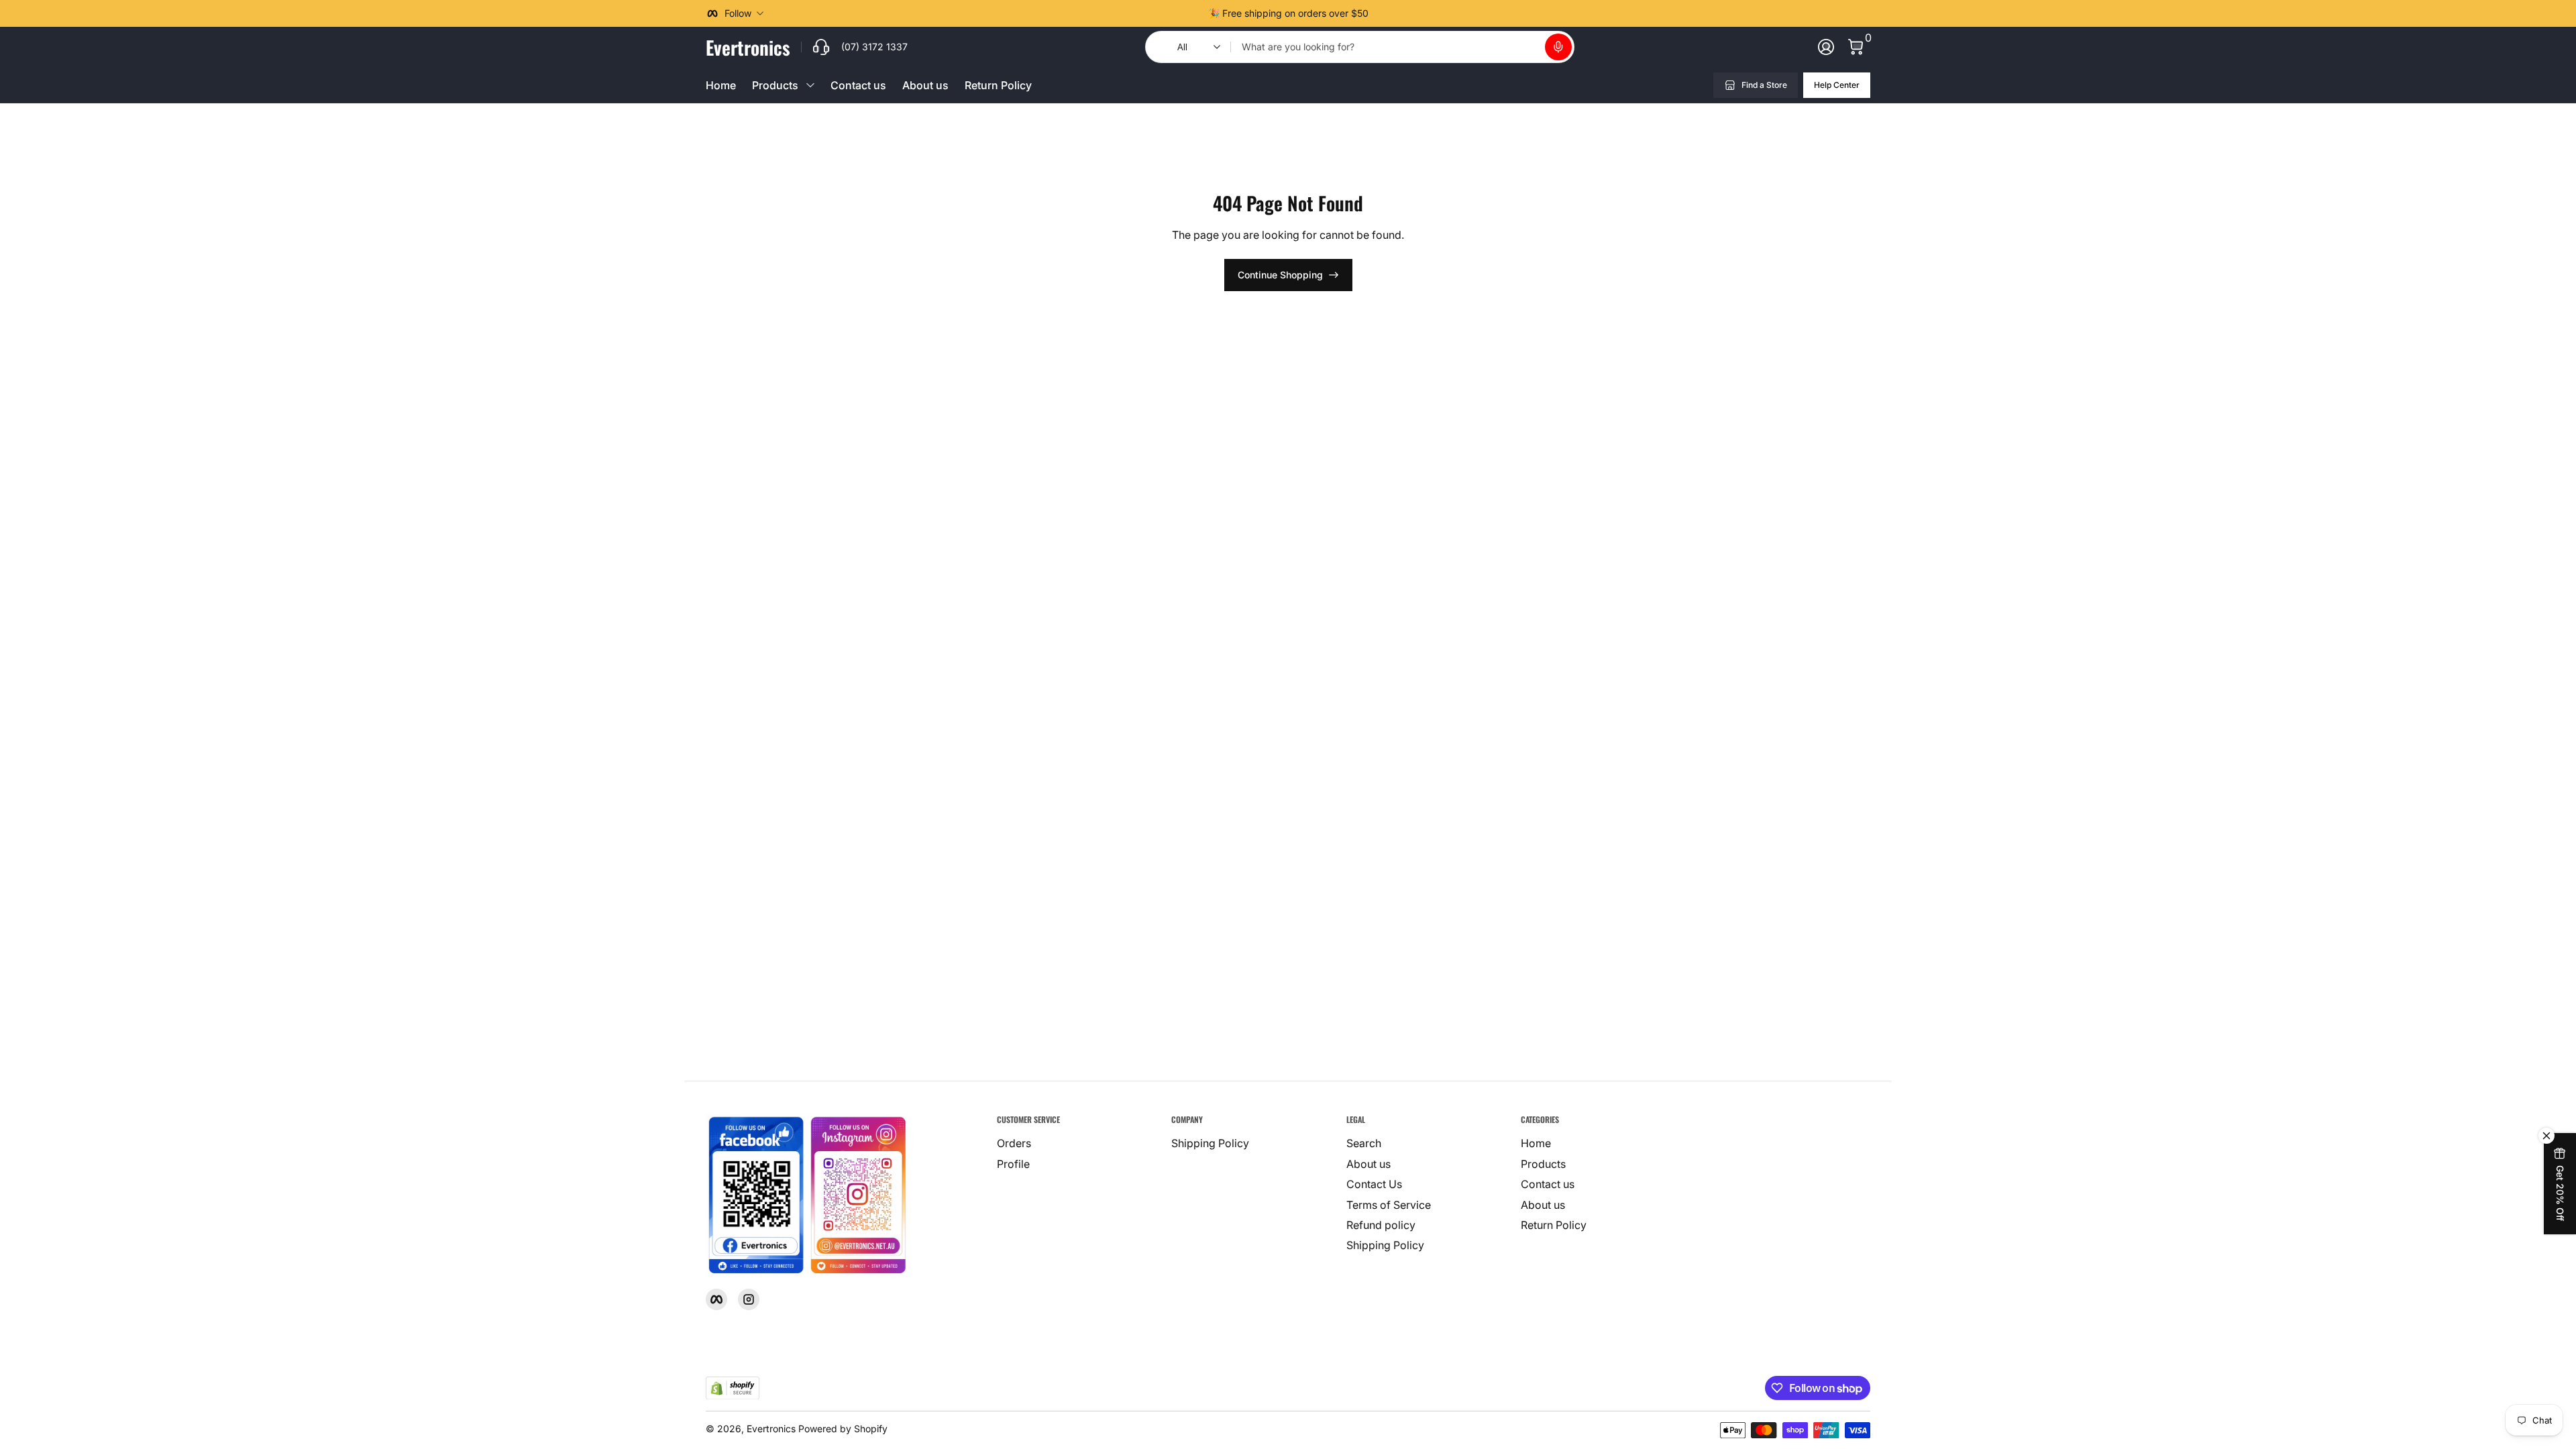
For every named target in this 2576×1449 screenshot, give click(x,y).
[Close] (2546, 1189)
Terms (2500, 1361)
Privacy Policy (2403, 1377)
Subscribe (2397, 1327)
